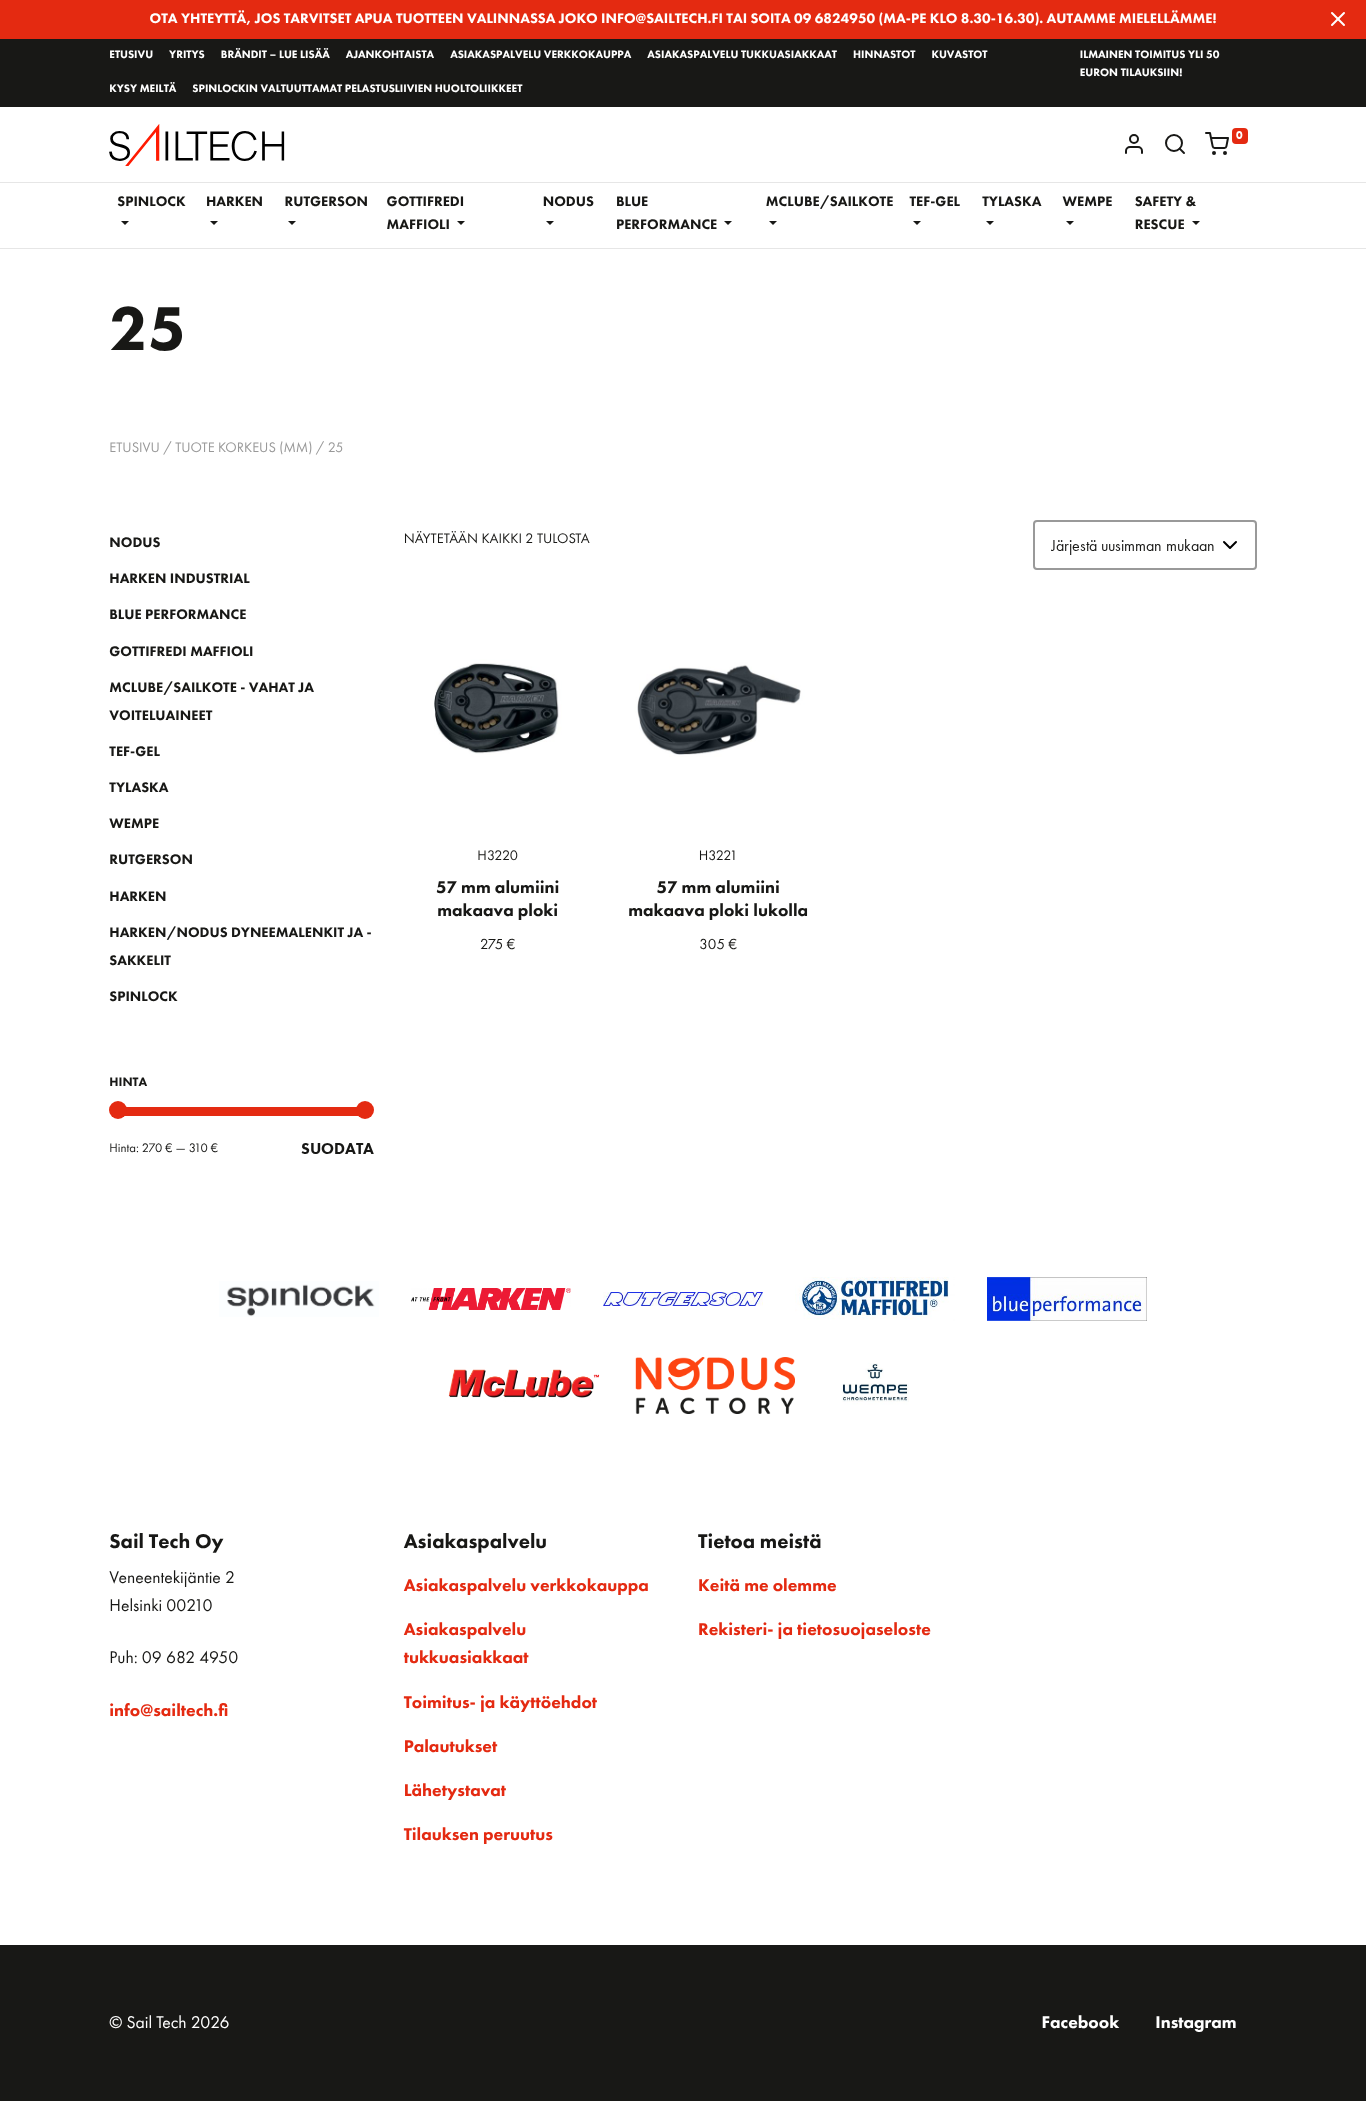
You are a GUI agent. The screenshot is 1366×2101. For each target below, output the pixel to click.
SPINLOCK (143, 997)
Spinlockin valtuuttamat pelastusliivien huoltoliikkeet (357, 89)
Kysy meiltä (142, 89)
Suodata (337, 1148)
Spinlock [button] (151, 202)
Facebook (1081, 2023)
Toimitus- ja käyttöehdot (500, 1703)
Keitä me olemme (767, 1586)
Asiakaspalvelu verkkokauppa (540, 55)
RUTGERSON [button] (326, 202)
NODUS (134, 543)
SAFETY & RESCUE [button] (1166, 213)
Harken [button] (234, 202)
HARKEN (137, 897)
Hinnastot (884, 55)
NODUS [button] (568, 202)
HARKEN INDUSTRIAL (179, 579)
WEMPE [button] (1088, 202)
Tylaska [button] (1011, 202)
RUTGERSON (151, 860)
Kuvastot (959, 55)
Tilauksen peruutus (478, 1835)
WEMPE (134, 824)
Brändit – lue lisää (275, 55)
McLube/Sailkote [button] (830, 202)
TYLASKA (138, 788)
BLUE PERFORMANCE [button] (668, 213)
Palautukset (451, 1747)
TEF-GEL (134, 752)
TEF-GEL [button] (934, 202)
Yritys (187, 55)
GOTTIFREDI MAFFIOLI (181, 652)
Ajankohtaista (390, 55)
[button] (1175, 144)
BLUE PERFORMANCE (177, 615)
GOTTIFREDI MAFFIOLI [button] (426, 213)
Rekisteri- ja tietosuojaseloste (814, 1630)
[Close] (1338, 19)
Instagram (1195, 2023)
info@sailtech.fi (168, 1711)
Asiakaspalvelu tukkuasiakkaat (742, 55)
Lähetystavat (455, 1791)
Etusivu (131, 55)
